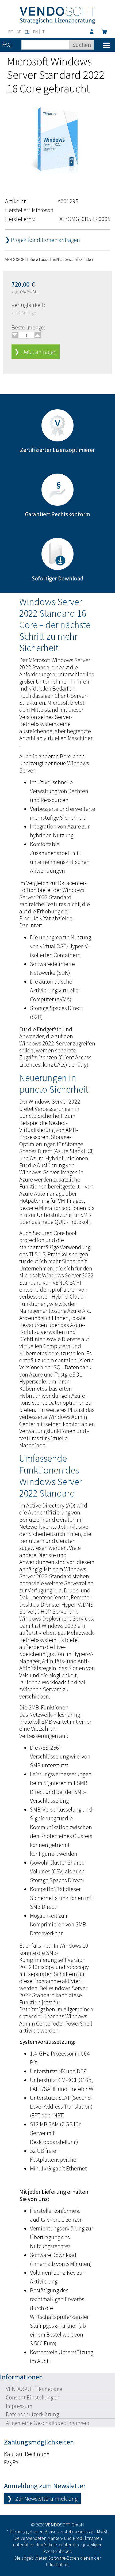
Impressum (19, 2406)
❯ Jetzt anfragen (36, 352)
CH (27, 32)
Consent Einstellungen (33, 2397)
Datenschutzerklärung (32, 2414)
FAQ (7, 44)
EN (35, 32)
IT (43, 32)
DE (11, 32)
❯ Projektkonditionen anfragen (43, 240)
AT (19, 32)
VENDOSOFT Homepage (34, 2389)
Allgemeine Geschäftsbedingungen (48, 2423)
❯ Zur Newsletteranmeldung (42, 2499)
